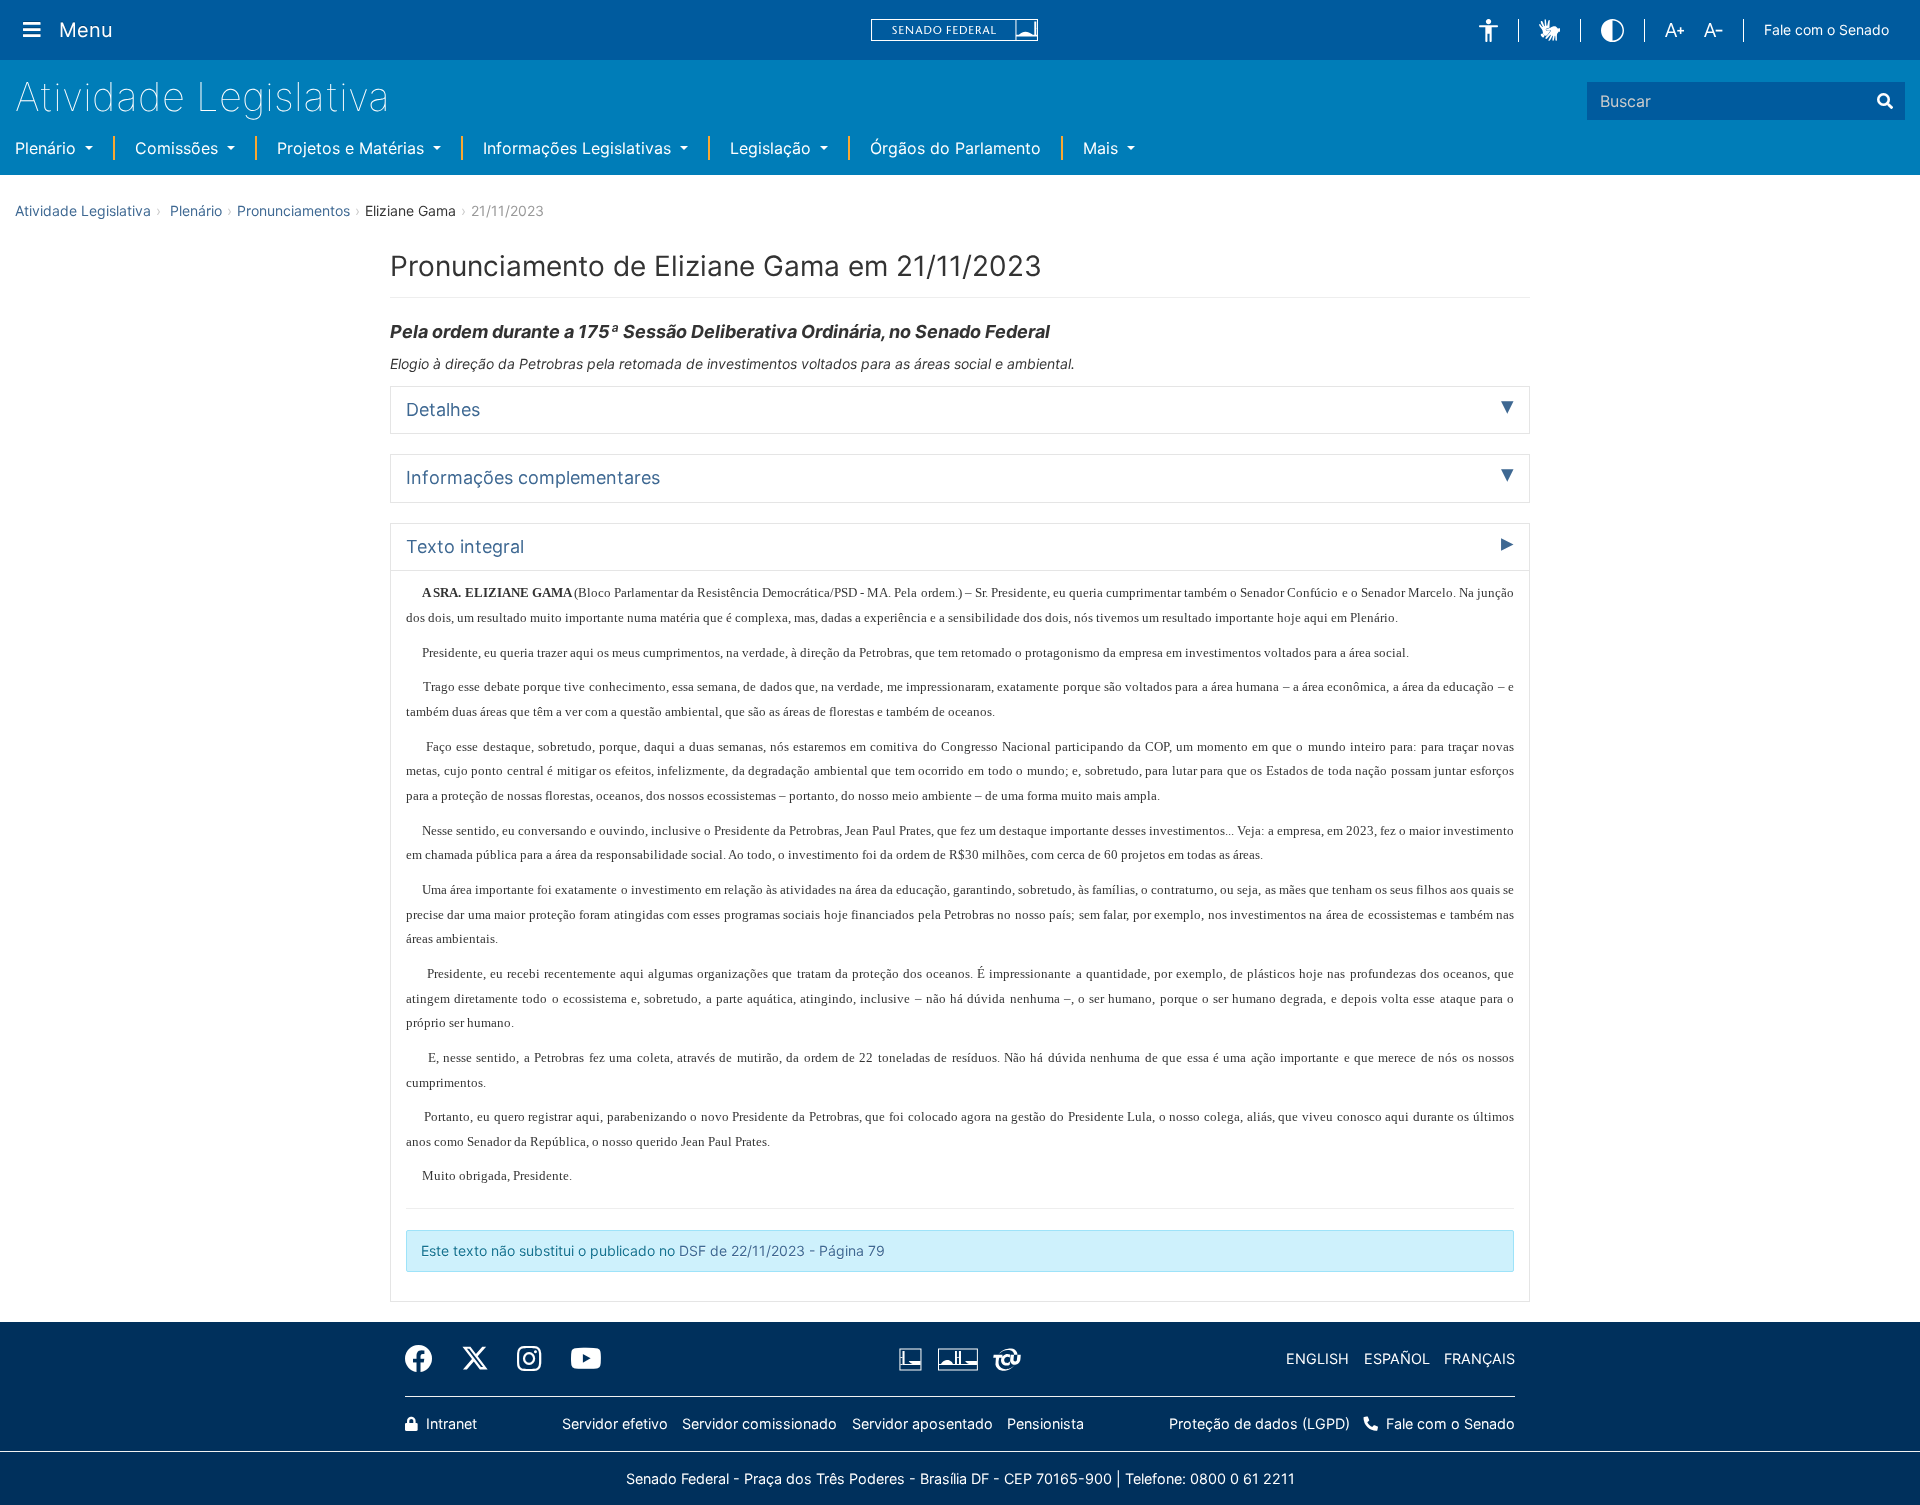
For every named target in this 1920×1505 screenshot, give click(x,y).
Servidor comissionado (759, 1423)
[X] (475, 1359)
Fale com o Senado (1826, 29)
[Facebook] (426, 1359)
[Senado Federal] (955, 30)
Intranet (449, 1423)
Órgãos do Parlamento (955, 148)
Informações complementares (533, 477)
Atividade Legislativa (202, 96)
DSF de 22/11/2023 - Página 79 (782, 1250)
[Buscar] (1885, 101)
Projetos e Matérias (353, 148)
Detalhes (443, 409)
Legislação (773, 148)
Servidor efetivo (615, 1423)
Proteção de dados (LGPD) (1259, 1423)
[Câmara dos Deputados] (914, 1359)
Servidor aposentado (922, 1423)
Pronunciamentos (293, 210)
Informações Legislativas (579, 148)
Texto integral (465, 546)
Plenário (48, 148)
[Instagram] (529, 1359)
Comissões (179, 148)
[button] (1488, 30)
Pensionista (1045, 1423)
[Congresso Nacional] (957, 1359)
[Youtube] (579, 1359)
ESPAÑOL (1397, 1358)
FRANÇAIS (1479, 1358)
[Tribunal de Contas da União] (1003, 1359)
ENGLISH (1317, 1358)
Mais (1103, 148)
